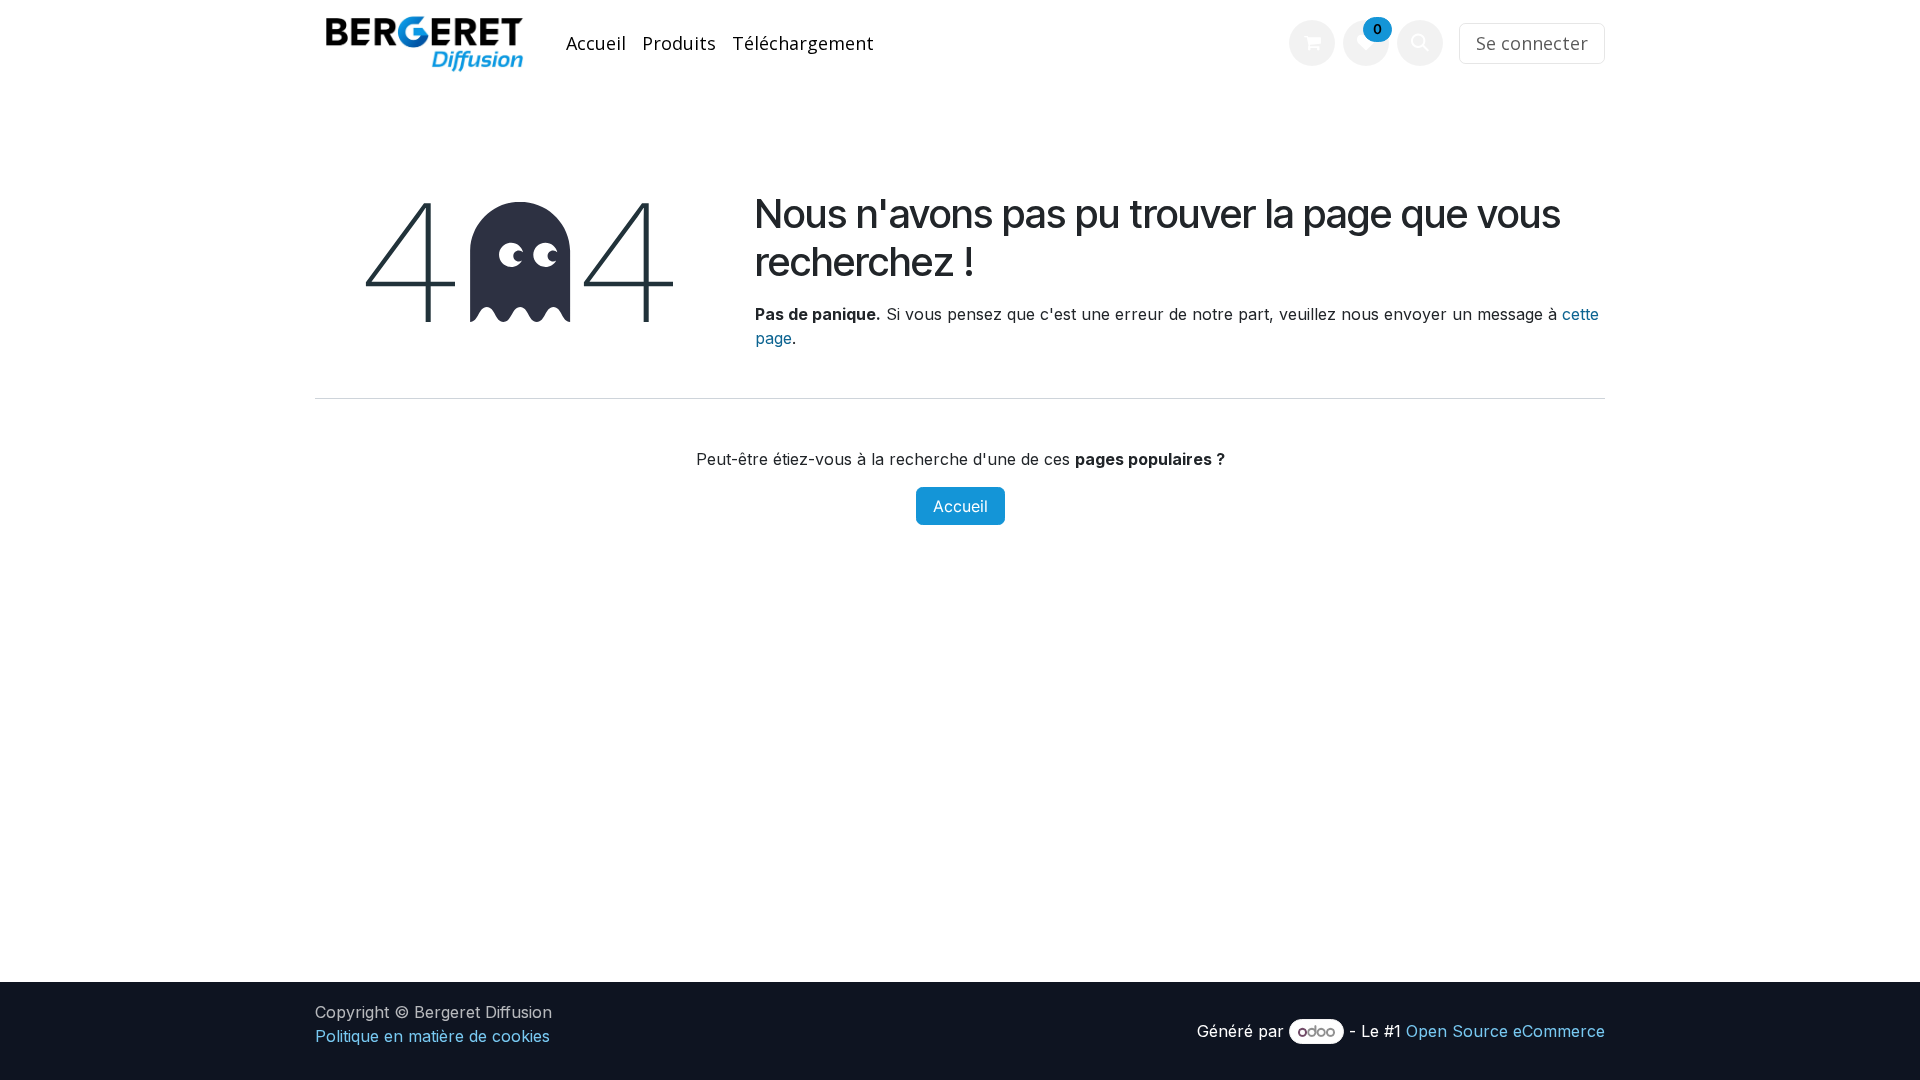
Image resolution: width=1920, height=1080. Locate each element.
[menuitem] (596, 43)
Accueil (960, 506)
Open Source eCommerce (1505, 1031)
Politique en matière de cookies (432, 1036)
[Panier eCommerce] (1312, 43)
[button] (1420, 43)
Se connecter (1532, 43)
